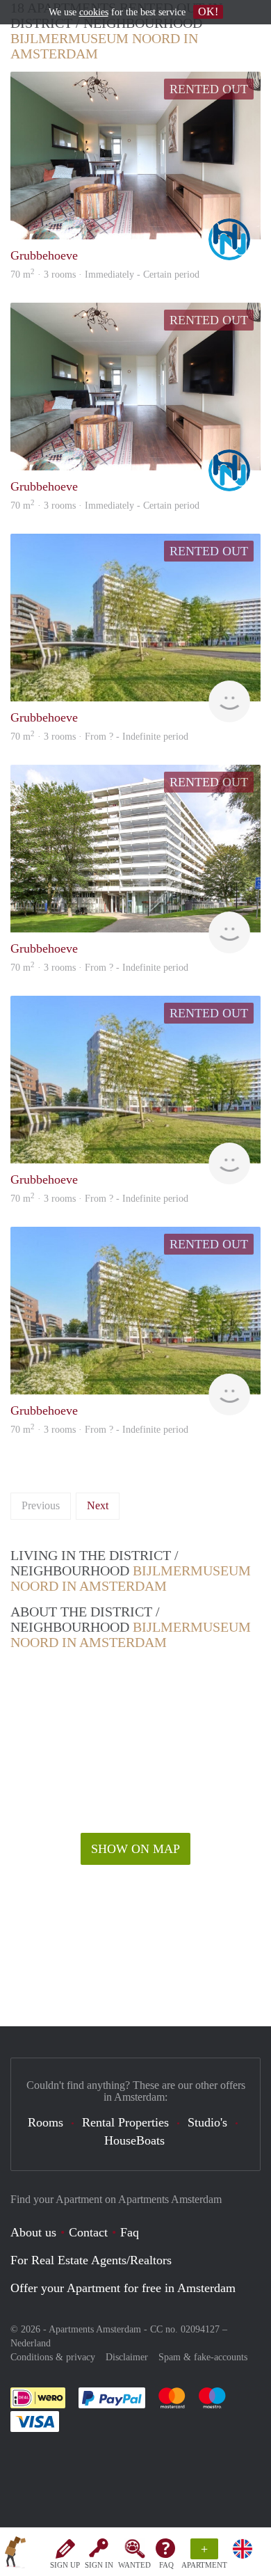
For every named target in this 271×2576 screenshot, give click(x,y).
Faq (130, 2232)
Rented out (209, 89)
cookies (94, 12)
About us (33, 2232)
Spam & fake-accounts (203, 2357)
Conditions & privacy (53, 2357)
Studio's (207, 2122)
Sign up (65, 2565)
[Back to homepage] (15, 2554)
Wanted (134, 2565)
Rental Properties (125, 2122)
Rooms (46, 2122)
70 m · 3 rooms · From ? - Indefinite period (99, 1430)
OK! (208, 11)
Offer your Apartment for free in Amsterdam (123, 2288)
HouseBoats (134, 2140)
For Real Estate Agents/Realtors (91, 2260)
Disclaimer (127, 2357)
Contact (88, 2232)
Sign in (99, 2565)
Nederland (31, 2343)
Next (98, 1505)
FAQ (166, 2565)
